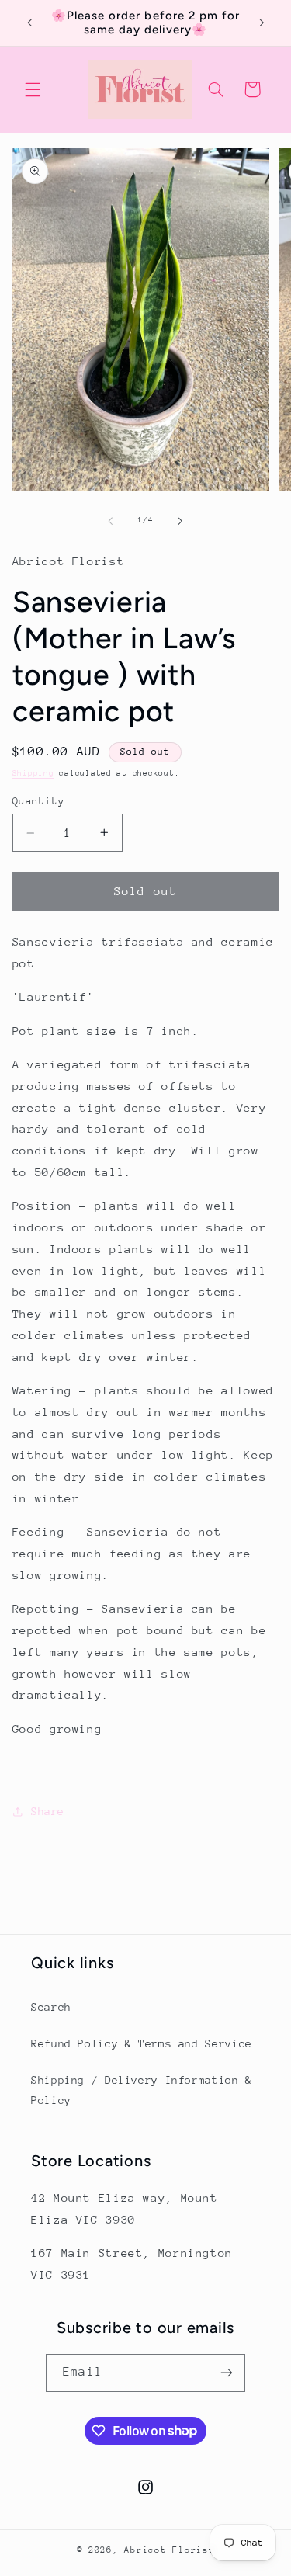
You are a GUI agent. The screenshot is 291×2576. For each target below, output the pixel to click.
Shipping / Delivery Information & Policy (142, 2090)
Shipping (33, 773)
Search (51, 2007)
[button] (33, 89)
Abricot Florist (169, 2550)
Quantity (38, 801)
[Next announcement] (262, 23)
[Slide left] (110, 521)
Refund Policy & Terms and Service (142, 2043)
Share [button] (48, 1811)
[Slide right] (181, 521)
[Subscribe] (226, 2373)
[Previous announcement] (29, 23)
